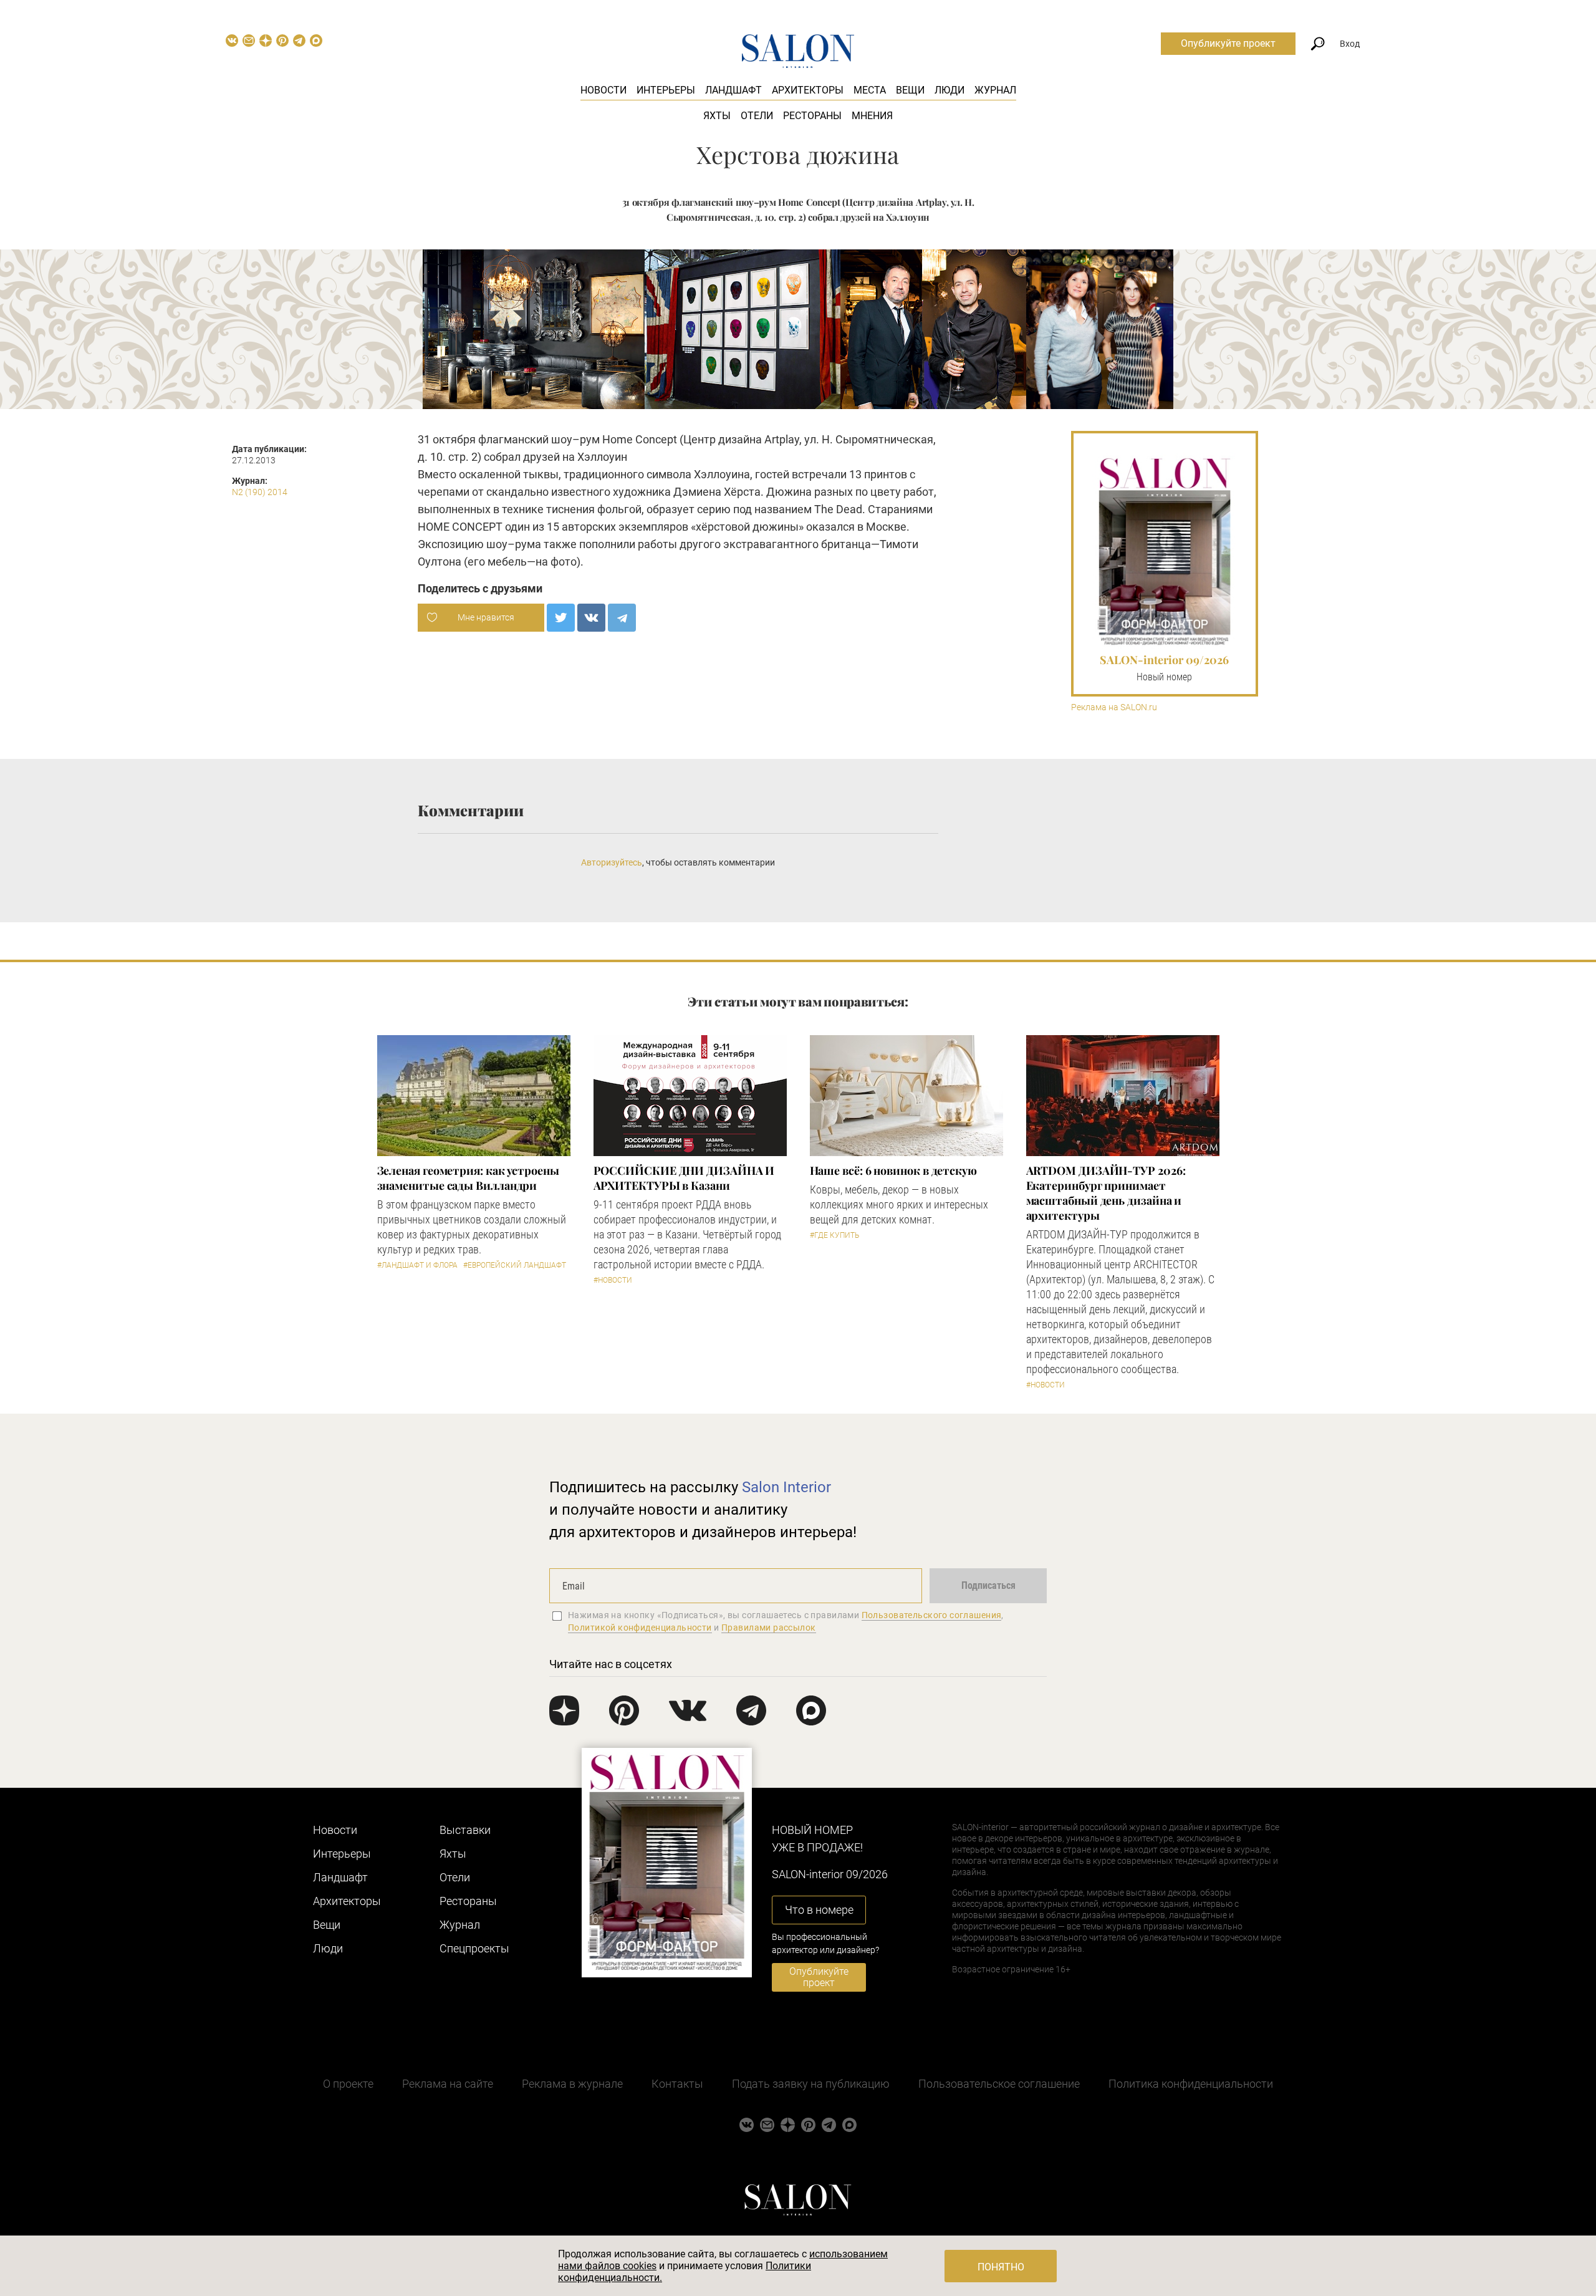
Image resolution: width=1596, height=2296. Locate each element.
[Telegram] (622, 618)
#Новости (613, 1280)
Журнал (995, 90)
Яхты (717, 116)
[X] (561, 618)
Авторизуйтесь (612, 862)
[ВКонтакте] (591, 618)
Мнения (872, 116)
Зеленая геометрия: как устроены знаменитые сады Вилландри (468, 1178)
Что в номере (819, 1910)
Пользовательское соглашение (999, 2084)
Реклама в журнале (572, 2084)
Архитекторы (808, 90)
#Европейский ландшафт (515, 1265)
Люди (949, 90)
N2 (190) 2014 (260, 492)
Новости (603, 90)
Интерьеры (666, 90)
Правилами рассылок (769, 1628)
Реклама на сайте (448, 2084)
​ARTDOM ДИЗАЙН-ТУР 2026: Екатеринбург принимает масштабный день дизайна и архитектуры (1106, 1193)
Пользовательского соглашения (932, 1615)
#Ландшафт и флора (417, 1265)
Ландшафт (733, 90)
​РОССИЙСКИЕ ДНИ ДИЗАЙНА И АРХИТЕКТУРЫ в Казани (684, 1178)
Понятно (1001, 2267)
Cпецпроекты (474, 1948)
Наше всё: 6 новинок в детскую (893, 1170)
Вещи (910, 90)
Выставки (465, 1830)
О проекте (348, 2084)
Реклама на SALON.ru (1114, 707)
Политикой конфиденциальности (640, 1628)
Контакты (677, 2084)
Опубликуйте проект (1228, 43)
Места (870, 90)
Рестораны (812, 116)
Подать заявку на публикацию (811, 2084)
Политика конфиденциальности (1191, 2084)
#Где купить (834, 1235)
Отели (757, 116)
